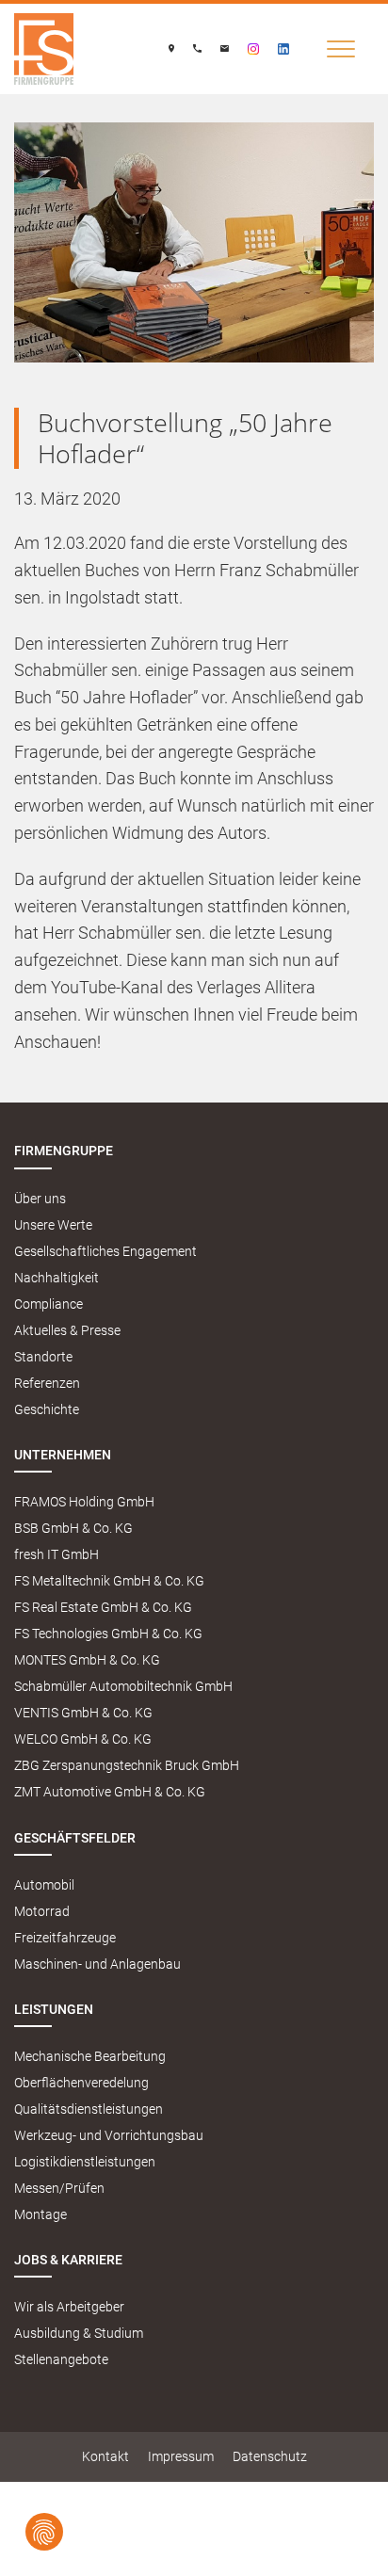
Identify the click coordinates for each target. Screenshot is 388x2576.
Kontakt (105, 2457)
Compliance (48, 1304)
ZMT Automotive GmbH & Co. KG (110, 1792)
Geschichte (47, 1410)
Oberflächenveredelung (81, 2083)
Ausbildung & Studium (79, 2334)
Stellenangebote (61, 2360)
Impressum (181, 2457)
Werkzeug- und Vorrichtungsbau (109, 2136)
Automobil (44, 1885)
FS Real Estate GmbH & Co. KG (103, 1608)
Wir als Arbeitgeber (69, 2307)
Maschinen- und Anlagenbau (97, 1964)
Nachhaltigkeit (57, 1278)
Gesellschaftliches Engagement (105, 1252)
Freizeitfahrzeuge (65, 1938)
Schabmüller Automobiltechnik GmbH (123, 1687)
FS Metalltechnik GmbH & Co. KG (109, 1581)
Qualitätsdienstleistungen (89, 2109)
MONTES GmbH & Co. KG (87, 1660)
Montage (40, 2215)
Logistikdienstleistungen (85, 2162)
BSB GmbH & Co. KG (73, 1529)
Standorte (43, 1357)
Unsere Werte (53, 1225)
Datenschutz (270, 2457)
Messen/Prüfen (59, 2189)
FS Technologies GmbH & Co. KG (108, 1634)
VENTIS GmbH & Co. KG (83, 1713)
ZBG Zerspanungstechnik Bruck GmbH (127, 1766)
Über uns (40, 1199)
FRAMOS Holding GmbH (84, 1502)
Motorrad (42, 1912)
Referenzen (47, 1384)
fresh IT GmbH (57, 1555)
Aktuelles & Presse (67, 1331)
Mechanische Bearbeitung (90, 2057)
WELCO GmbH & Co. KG (83, 1739)
